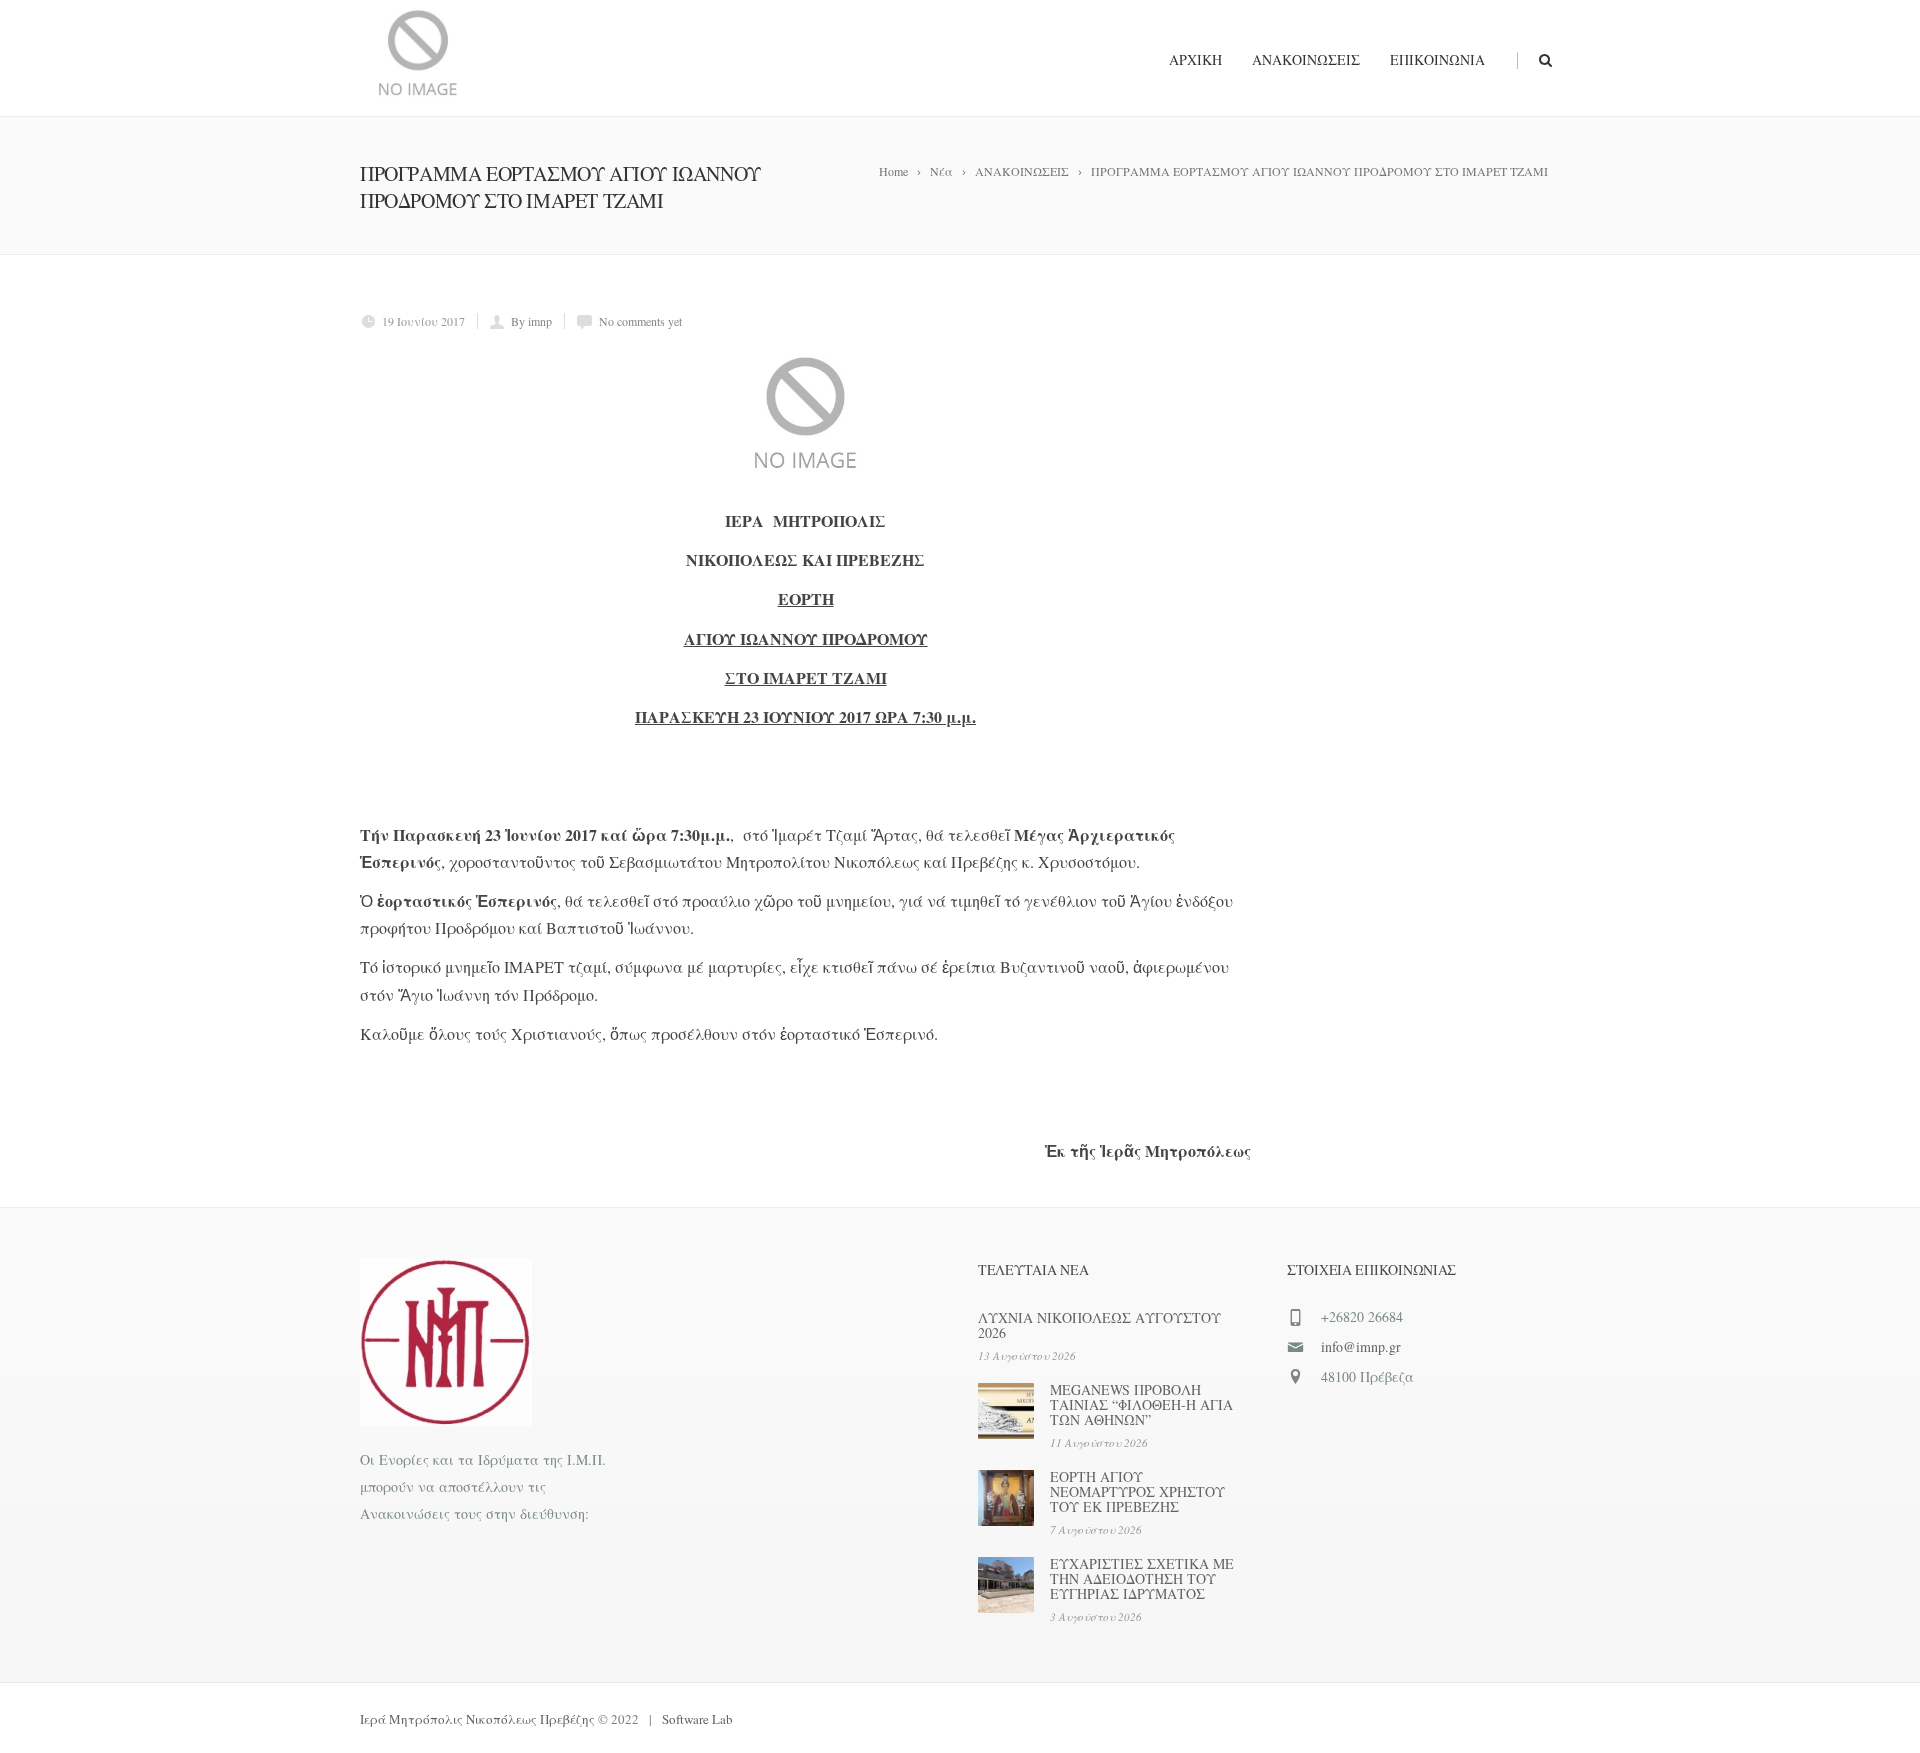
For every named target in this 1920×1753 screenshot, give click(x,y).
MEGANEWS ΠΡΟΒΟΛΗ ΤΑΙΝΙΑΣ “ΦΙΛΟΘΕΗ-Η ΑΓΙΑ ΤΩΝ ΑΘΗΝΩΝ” (1141, 1404)
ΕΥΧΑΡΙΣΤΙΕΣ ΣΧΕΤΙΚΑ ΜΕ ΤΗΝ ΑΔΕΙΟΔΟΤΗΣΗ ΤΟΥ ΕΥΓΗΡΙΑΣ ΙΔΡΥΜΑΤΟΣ (1142, 1578)
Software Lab (697, 1719)
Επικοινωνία (1437, 59)
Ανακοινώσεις (1306, 59)
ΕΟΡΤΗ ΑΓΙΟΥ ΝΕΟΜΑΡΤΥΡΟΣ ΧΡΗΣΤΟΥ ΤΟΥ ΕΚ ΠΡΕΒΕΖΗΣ (1137, 1491)
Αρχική (1195, 59)
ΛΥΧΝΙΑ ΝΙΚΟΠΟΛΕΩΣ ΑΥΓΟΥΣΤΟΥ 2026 (1099, 1325)
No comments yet (640, 321)
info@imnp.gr (1361, 1346)
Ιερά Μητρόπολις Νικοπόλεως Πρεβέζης (477, 1719)
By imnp (531, 321)
